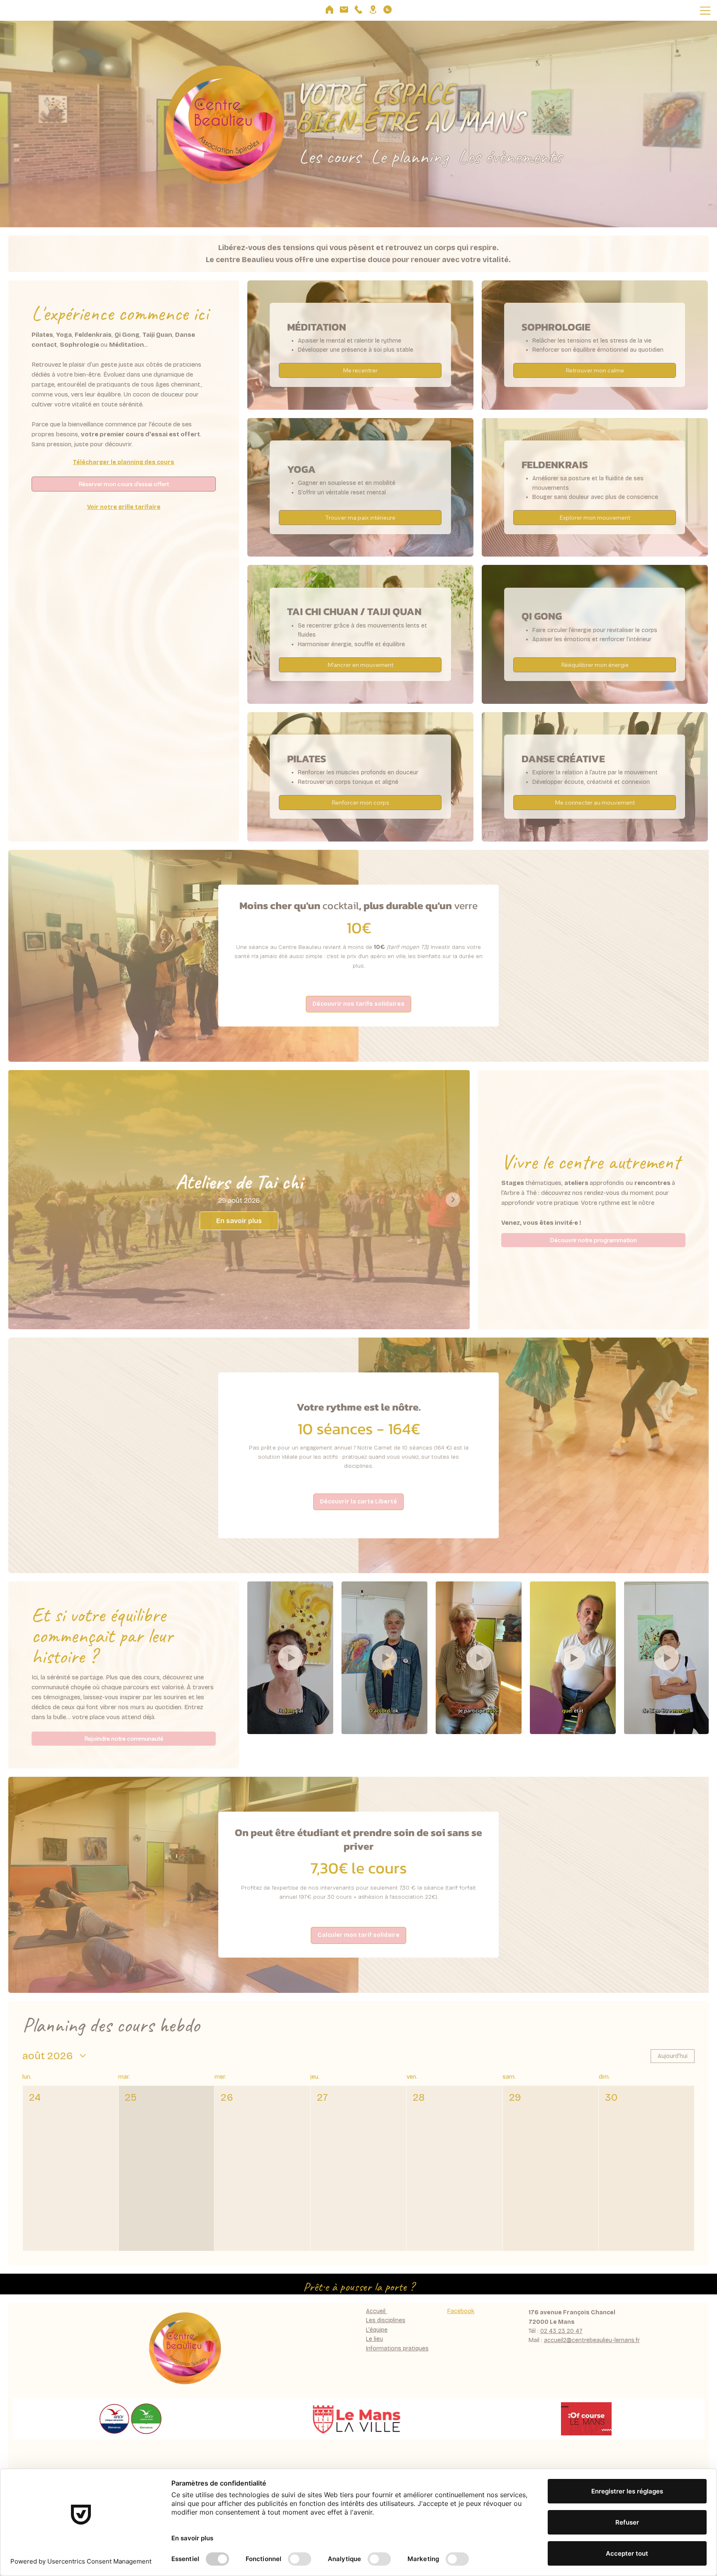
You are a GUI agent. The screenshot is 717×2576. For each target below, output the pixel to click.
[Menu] (706, 10)
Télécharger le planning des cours (124, 462)
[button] (358, 1004)
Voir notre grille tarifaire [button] (124, 507)
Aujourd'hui (673, 2056)
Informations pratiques (397, 2349)
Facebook (461, 2311)
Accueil (377, 2311)
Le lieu (374, 2339)
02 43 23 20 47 (561, 2331)
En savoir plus (239, 1220)
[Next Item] (453, 1200)
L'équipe (377, 2330)
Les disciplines (386, 2320)
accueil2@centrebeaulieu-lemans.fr (592, 2340)
